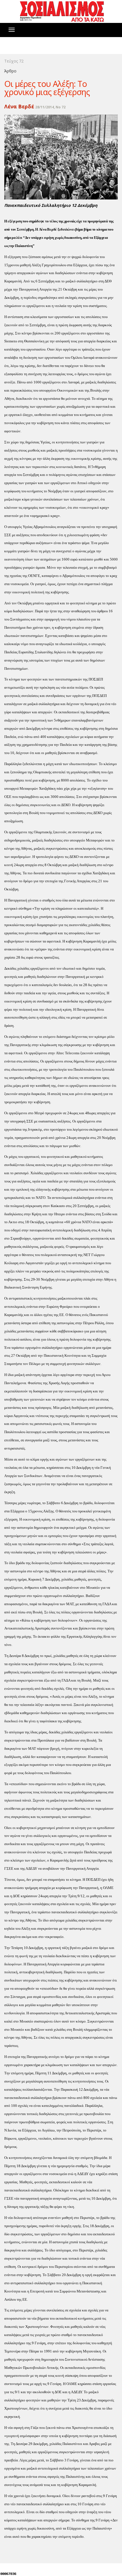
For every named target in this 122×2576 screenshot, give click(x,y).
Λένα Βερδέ (19, 106)
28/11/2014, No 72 (50, 107)
